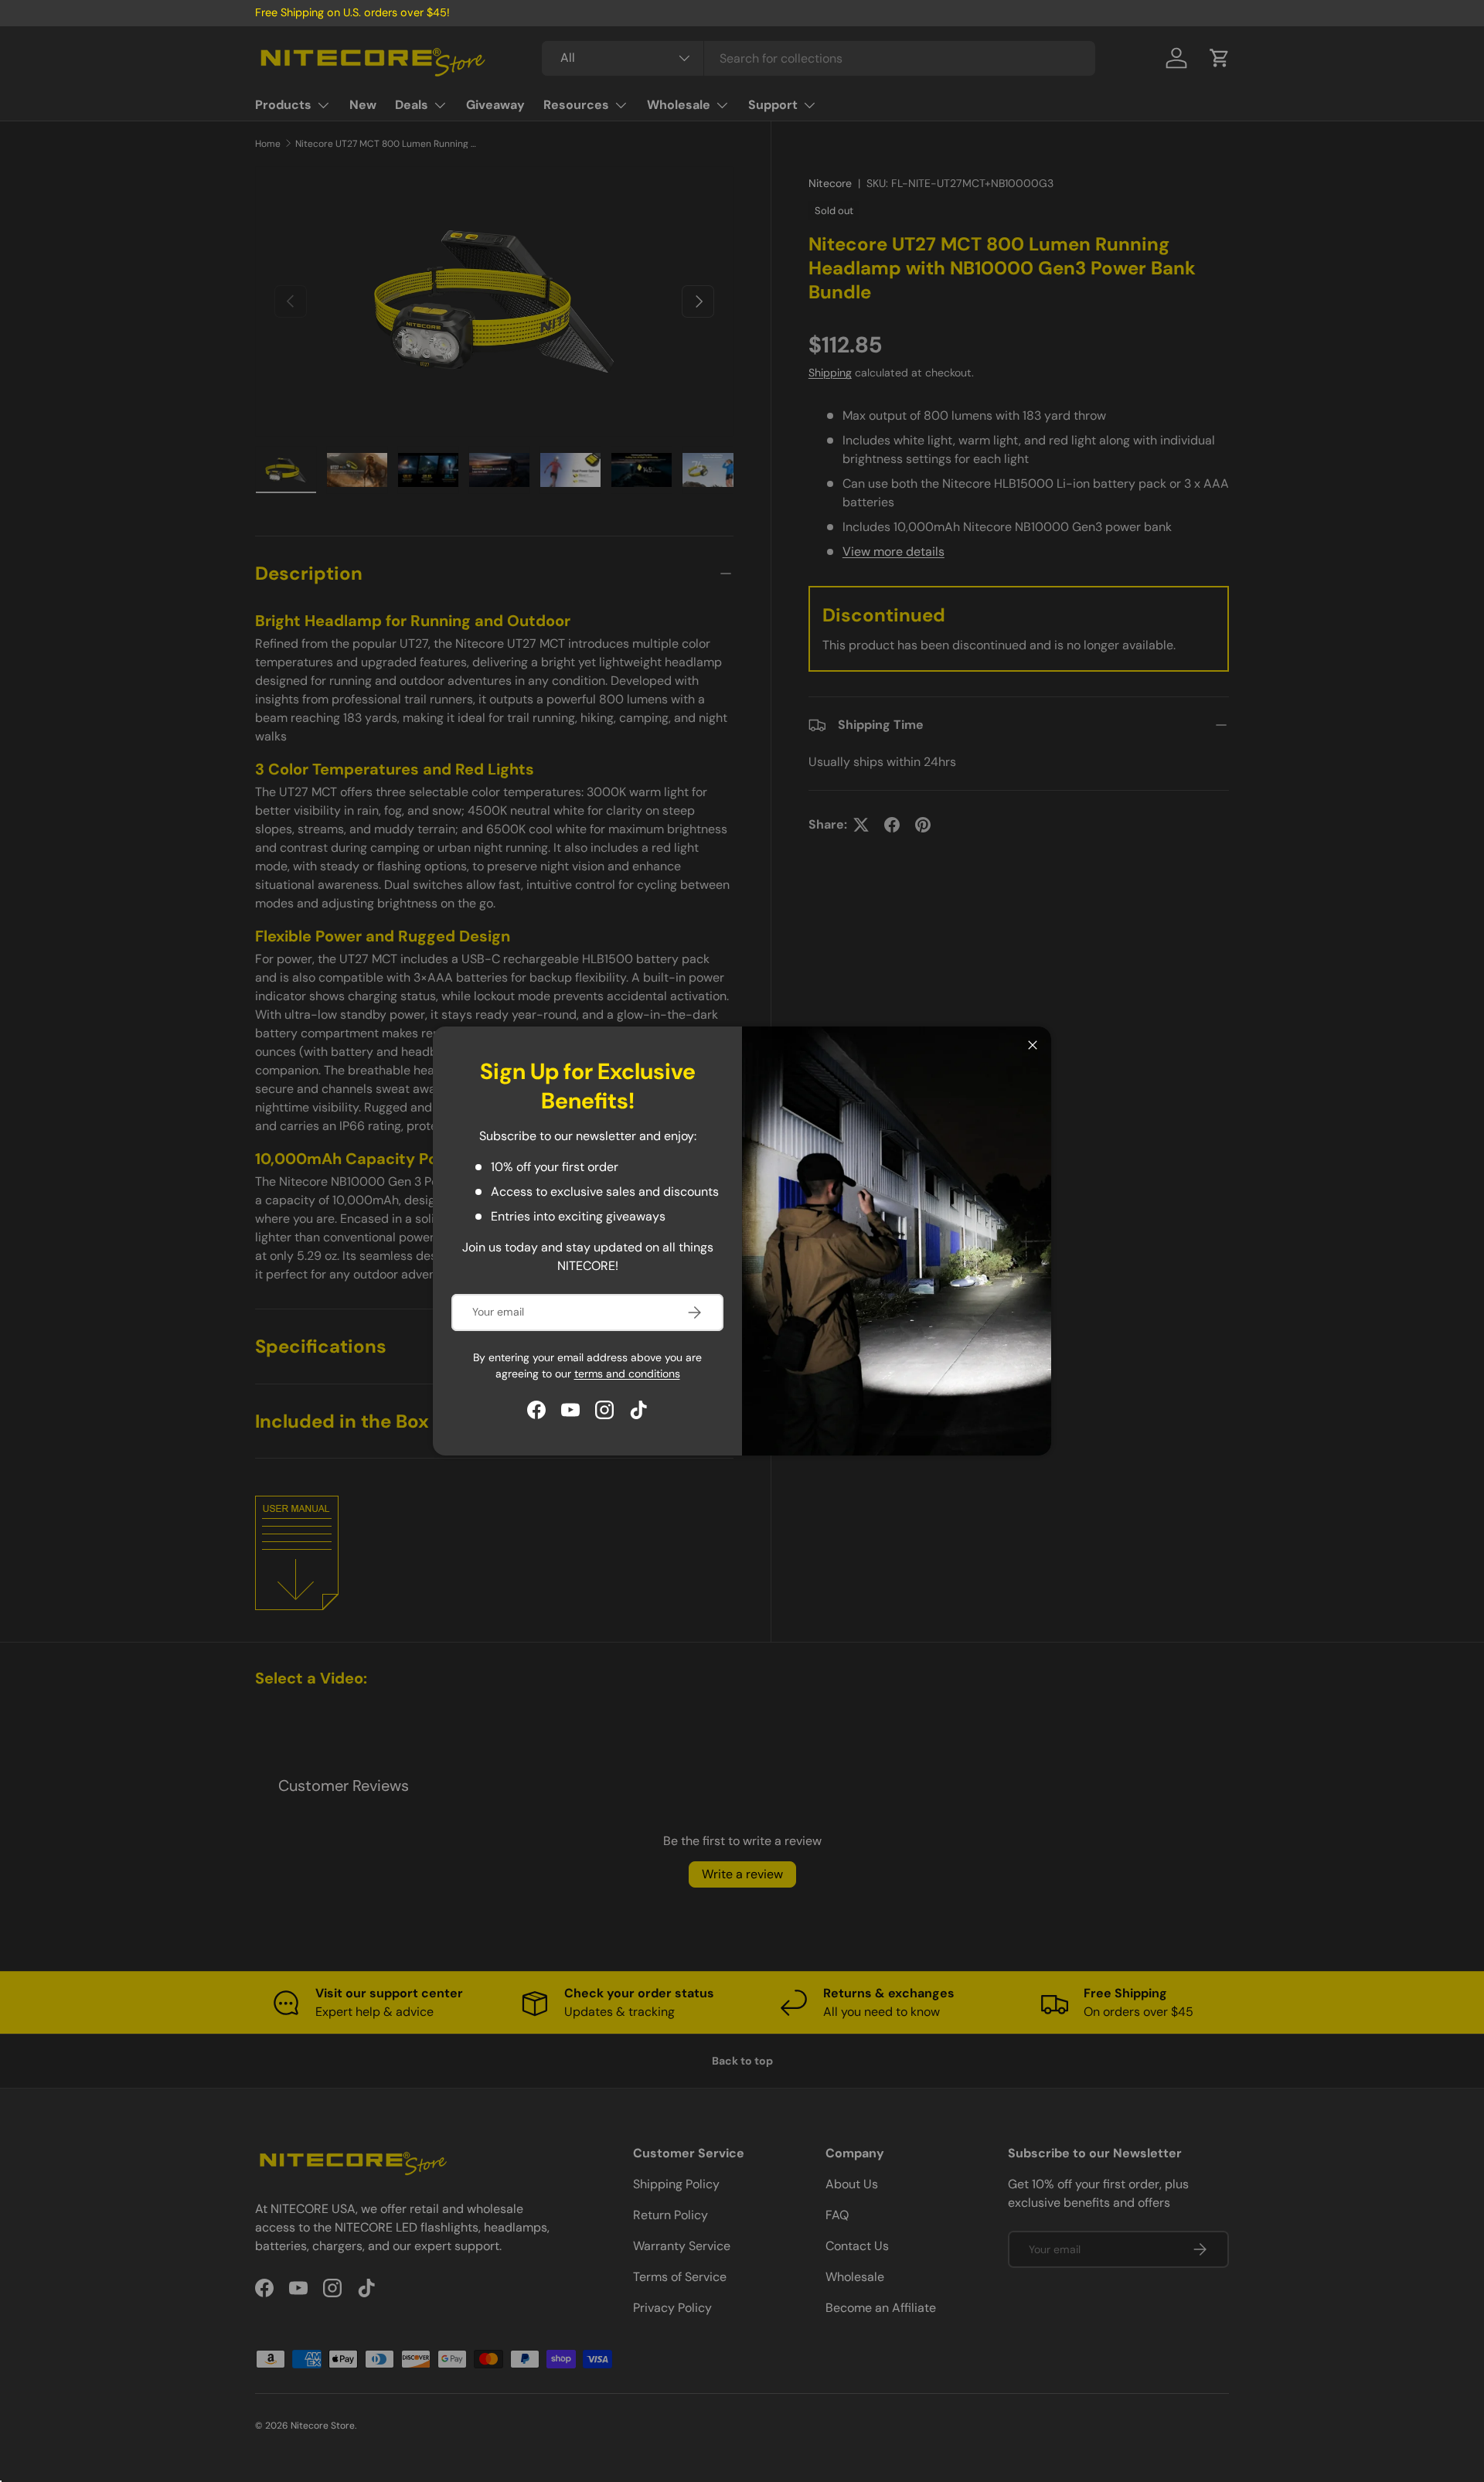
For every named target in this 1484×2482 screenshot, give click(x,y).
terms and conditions (627, 1374)
